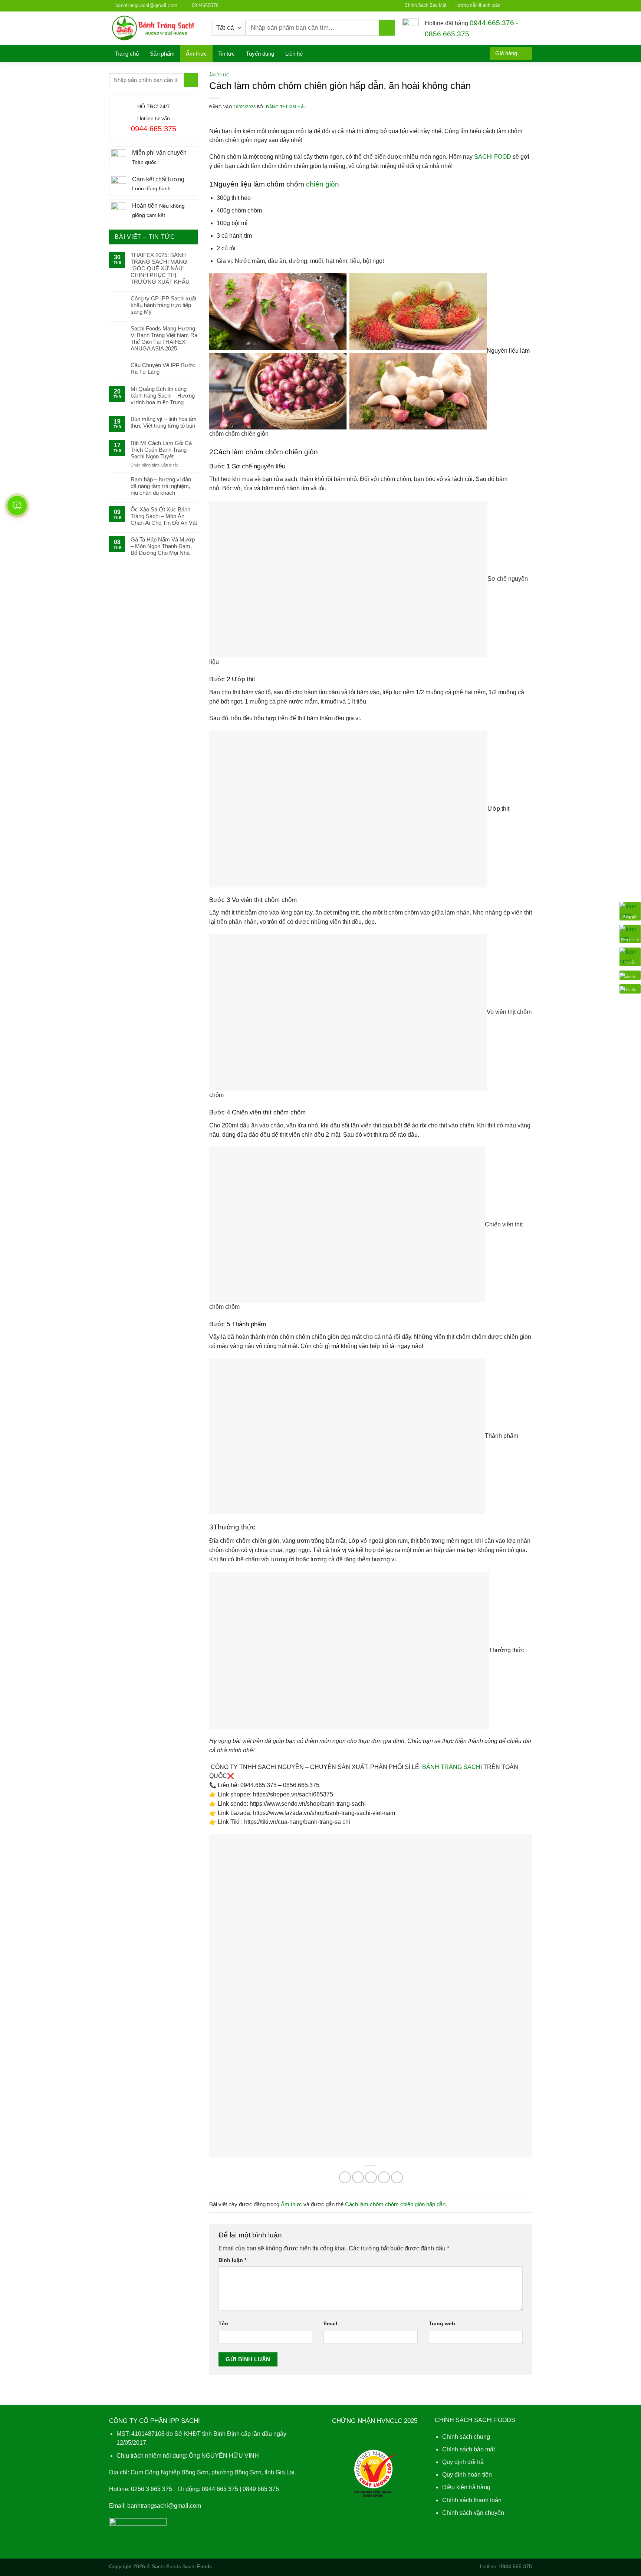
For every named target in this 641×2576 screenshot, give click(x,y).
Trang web (442, 2323)
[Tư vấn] (630, 956)
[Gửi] (387, 28)
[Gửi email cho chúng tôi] (529, 5)
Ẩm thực (196, 54)
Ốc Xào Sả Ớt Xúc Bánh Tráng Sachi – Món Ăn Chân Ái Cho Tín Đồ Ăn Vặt (164, 516)
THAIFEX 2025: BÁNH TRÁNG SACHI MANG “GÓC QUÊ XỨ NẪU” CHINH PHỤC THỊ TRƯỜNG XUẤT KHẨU (160, 268)
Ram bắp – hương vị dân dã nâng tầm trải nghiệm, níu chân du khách (161, 486)
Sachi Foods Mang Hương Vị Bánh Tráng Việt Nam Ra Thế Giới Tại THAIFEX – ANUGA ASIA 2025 (164, 338)
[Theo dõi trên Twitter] (522, 5)
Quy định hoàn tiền (467, 2475)
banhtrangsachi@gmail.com (164, 2505)
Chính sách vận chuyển (473, 2512)
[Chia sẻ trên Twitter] (358, 2177)
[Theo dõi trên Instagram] (515, 5)
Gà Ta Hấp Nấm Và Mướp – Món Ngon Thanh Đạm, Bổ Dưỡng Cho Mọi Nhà (163, 546)
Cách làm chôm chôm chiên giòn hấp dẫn (395, 2204)
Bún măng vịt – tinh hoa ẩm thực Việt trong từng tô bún (164, 422)
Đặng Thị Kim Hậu (286, 107)
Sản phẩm (162, 54)
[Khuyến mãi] (630, 934)
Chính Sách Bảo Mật (425, 5)
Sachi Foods (166, 2566)
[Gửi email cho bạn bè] (371, 2177)
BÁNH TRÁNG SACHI (452, 1767)
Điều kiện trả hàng (466, 2487)
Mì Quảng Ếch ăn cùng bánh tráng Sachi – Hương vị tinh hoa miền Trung (163, 396)
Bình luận (232, 2260)
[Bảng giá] (630, 911)
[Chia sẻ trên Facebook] (345, 2177)
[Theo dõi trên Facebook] (508, 5)
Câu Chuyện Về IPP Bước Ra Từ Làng (163, 368)
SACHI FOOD (493, 157)
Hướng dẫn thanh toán (477, 5)
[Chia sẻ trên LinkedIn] (397, 2177)
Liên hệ (294, 54)
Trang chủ (127, 54)
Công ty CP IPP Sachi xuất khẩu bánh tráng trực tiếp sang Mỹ (163, 305)
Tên (223, 2323)
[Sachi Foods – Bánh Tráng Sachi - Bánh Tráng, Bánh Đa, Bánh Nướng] (155, 28)
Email (330, 2323)
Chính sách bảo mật (469, 2449)
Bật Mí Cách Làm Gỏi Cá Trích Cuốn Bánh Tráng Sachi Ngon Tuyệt (161, 450)
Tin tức (226, 54)
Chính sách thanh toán (472, 2500)
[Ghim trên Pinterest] (384, 2177)
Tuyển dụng (260, 54)
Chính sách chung (466, 2437)
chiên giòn (323, 184)
